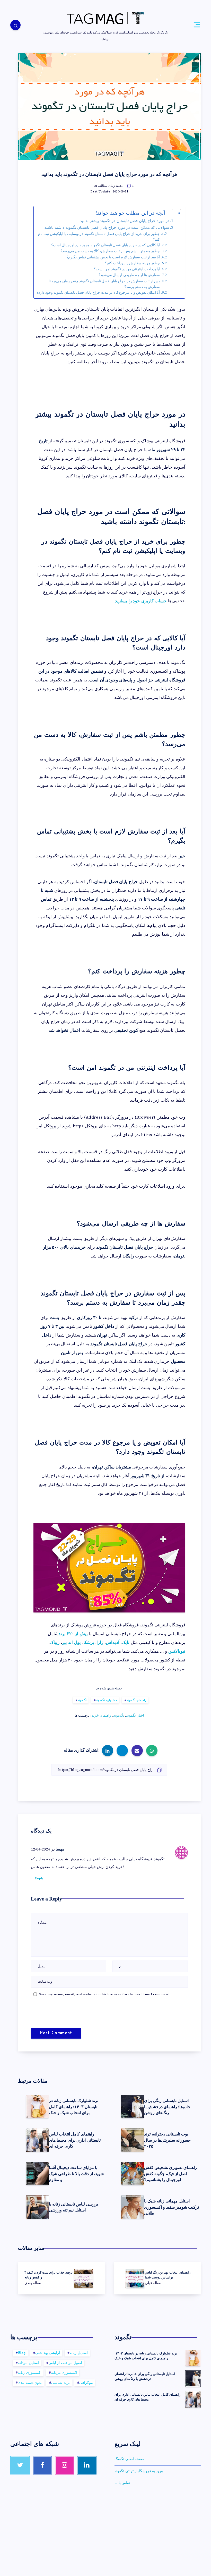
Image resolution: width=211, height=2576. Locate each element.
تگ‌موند (82, 1700)
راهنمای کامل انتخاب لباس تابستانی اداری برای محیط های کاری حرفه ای (75, 2140)
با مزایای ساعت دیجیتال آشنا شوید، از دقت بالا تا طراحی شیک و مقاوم (76, 2173)
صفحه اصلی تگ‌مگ (129, 2459)
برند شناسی (60, 2383)
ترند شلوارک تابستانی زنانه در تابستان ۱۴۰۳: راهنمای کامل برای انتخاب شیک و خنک (74, 2106)
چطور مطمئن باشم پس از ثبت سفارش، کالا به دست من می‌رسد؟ (110, 251)
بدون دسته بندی (30, 2383)
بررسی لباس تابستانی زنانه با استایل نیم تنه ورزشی (73, 2207)
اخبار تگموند (135, 1716)
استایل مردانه (28, 2363)
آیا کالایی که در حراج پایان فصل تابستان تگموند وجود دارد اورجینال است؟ (105, 245)
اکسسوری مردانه (64, 2373)
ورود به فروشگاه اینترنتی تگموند (139, 2471)
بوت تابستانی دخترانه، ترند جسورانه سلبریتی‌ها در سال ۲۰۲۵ (167, 2140)
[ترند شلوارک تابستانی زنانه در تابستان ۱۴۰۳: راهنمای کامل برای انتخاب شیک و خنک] (193, 2358)
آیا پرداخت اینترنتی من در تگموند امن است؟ (127, 269)
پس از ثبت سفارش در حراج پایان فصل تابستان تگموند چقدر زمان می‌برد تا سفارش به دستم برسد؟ (104, 284)
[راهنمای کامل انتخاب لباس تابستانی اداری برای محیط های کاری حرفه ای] (193, 2399)
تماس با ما (122, 2483)
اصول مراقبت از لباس (65, 2363)
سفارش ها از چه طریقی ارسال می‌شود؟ (129, 275)
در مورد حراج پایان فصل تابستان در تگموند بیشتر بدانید (125, 221)
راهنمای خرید (102, 1716)
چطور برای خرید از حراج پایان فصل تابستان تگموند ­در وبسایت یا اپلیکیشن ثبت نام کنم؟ (99, 237)
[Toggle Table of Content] (174, 213)
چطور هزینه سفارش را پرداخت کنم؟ (132, 263)
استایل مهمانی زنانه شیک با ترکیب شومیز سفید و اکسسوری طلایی (172, 2207)
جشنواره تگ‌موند (106, 1700)
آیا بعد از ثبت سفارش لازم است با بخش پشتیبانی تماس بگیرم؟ (113, 257)
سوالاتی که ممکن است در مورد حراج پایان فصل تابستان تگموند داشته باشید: (106, 228)
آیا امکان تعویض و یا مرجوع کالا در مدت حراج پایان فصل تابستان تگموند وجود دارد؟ (98, 293)
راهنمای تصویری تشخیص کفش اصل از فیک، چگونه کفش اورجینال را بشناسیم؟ (170, 2173)
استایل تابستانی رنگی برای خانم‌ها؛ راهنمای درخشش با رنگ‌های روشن (167, 2106)
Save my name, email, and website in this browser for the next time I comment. (105, 1994)
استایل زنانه (79, 2353)
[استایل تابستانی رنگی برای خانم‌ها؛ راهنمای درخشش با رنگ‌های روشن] (193, 2379)
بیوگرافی (86, 2383)
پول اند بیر (71, 1643)
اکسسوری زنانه (30, 2373)
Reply (39, 1878)
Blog (22, 2353)
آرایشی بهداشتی (48, 2353)
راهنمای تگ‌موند (137, 1700)
